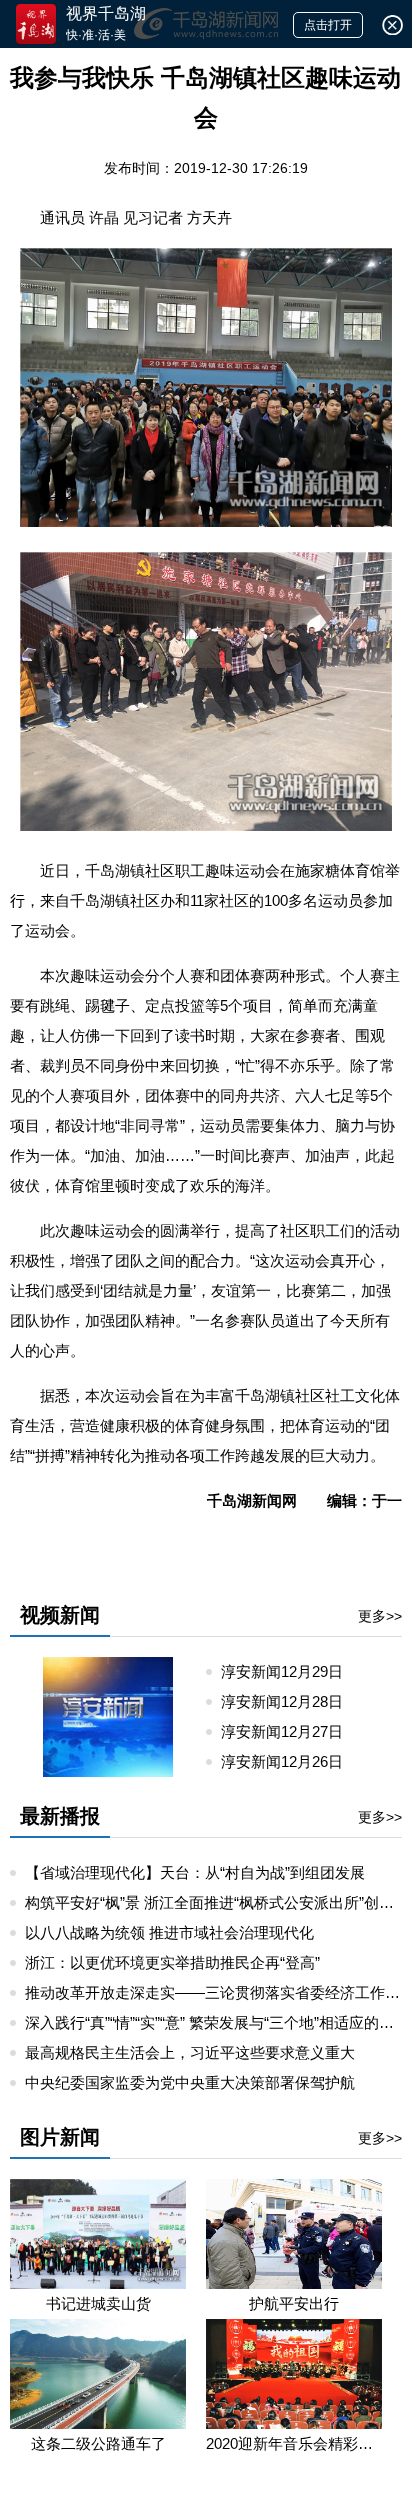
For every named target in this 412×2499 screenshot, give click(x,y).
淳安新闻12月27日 (290, 1731)
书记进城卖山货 (98, 2303)
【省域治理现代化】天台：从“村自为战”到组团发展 (195, 1872)
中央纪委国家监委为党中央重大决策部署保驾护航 (190, 2082)
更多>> (380, 1616)
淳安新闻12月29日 (290, 1671)
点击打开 (328, 25)
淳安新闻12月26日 (290, 1761)
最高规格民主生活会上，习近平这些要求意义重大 (190, 2052)
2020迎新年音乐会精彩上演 (294, 2443)
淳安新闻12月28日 (290, 1701)
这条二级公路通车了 (98, 2443)
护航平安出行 (294, 2303)
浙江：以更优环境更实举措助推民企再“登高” (172, 1962)
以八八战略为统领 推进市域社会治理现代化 (169, 1932)
